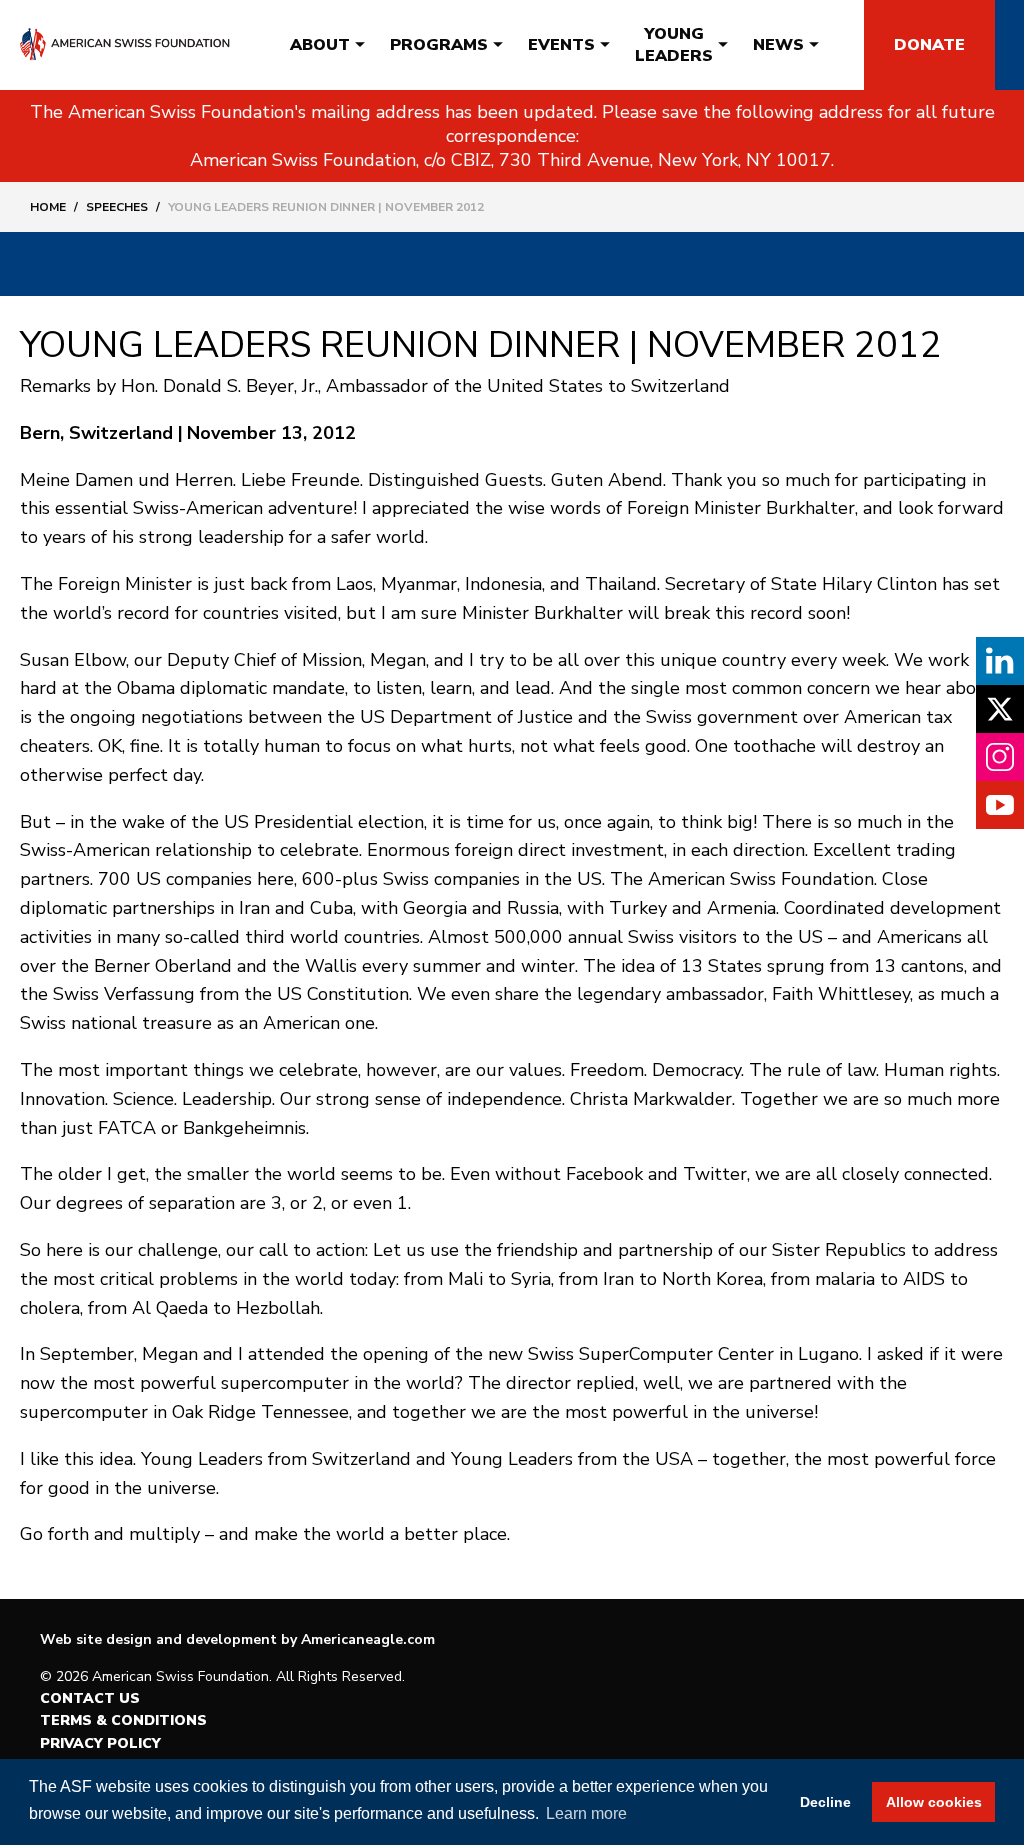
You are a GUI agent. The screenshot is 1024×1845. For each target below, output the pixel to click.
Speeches (117, 207)
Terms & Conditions (123, 1720)
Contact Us (90, 1698)
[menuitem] (320, 45)
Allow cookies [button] (934, 1802)
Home (48, 207)
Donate (929, 45)
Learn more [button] (586, 1813)
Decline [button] (825, 1802)
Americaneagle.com (368, 1639)
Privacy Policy (100, 1743)
